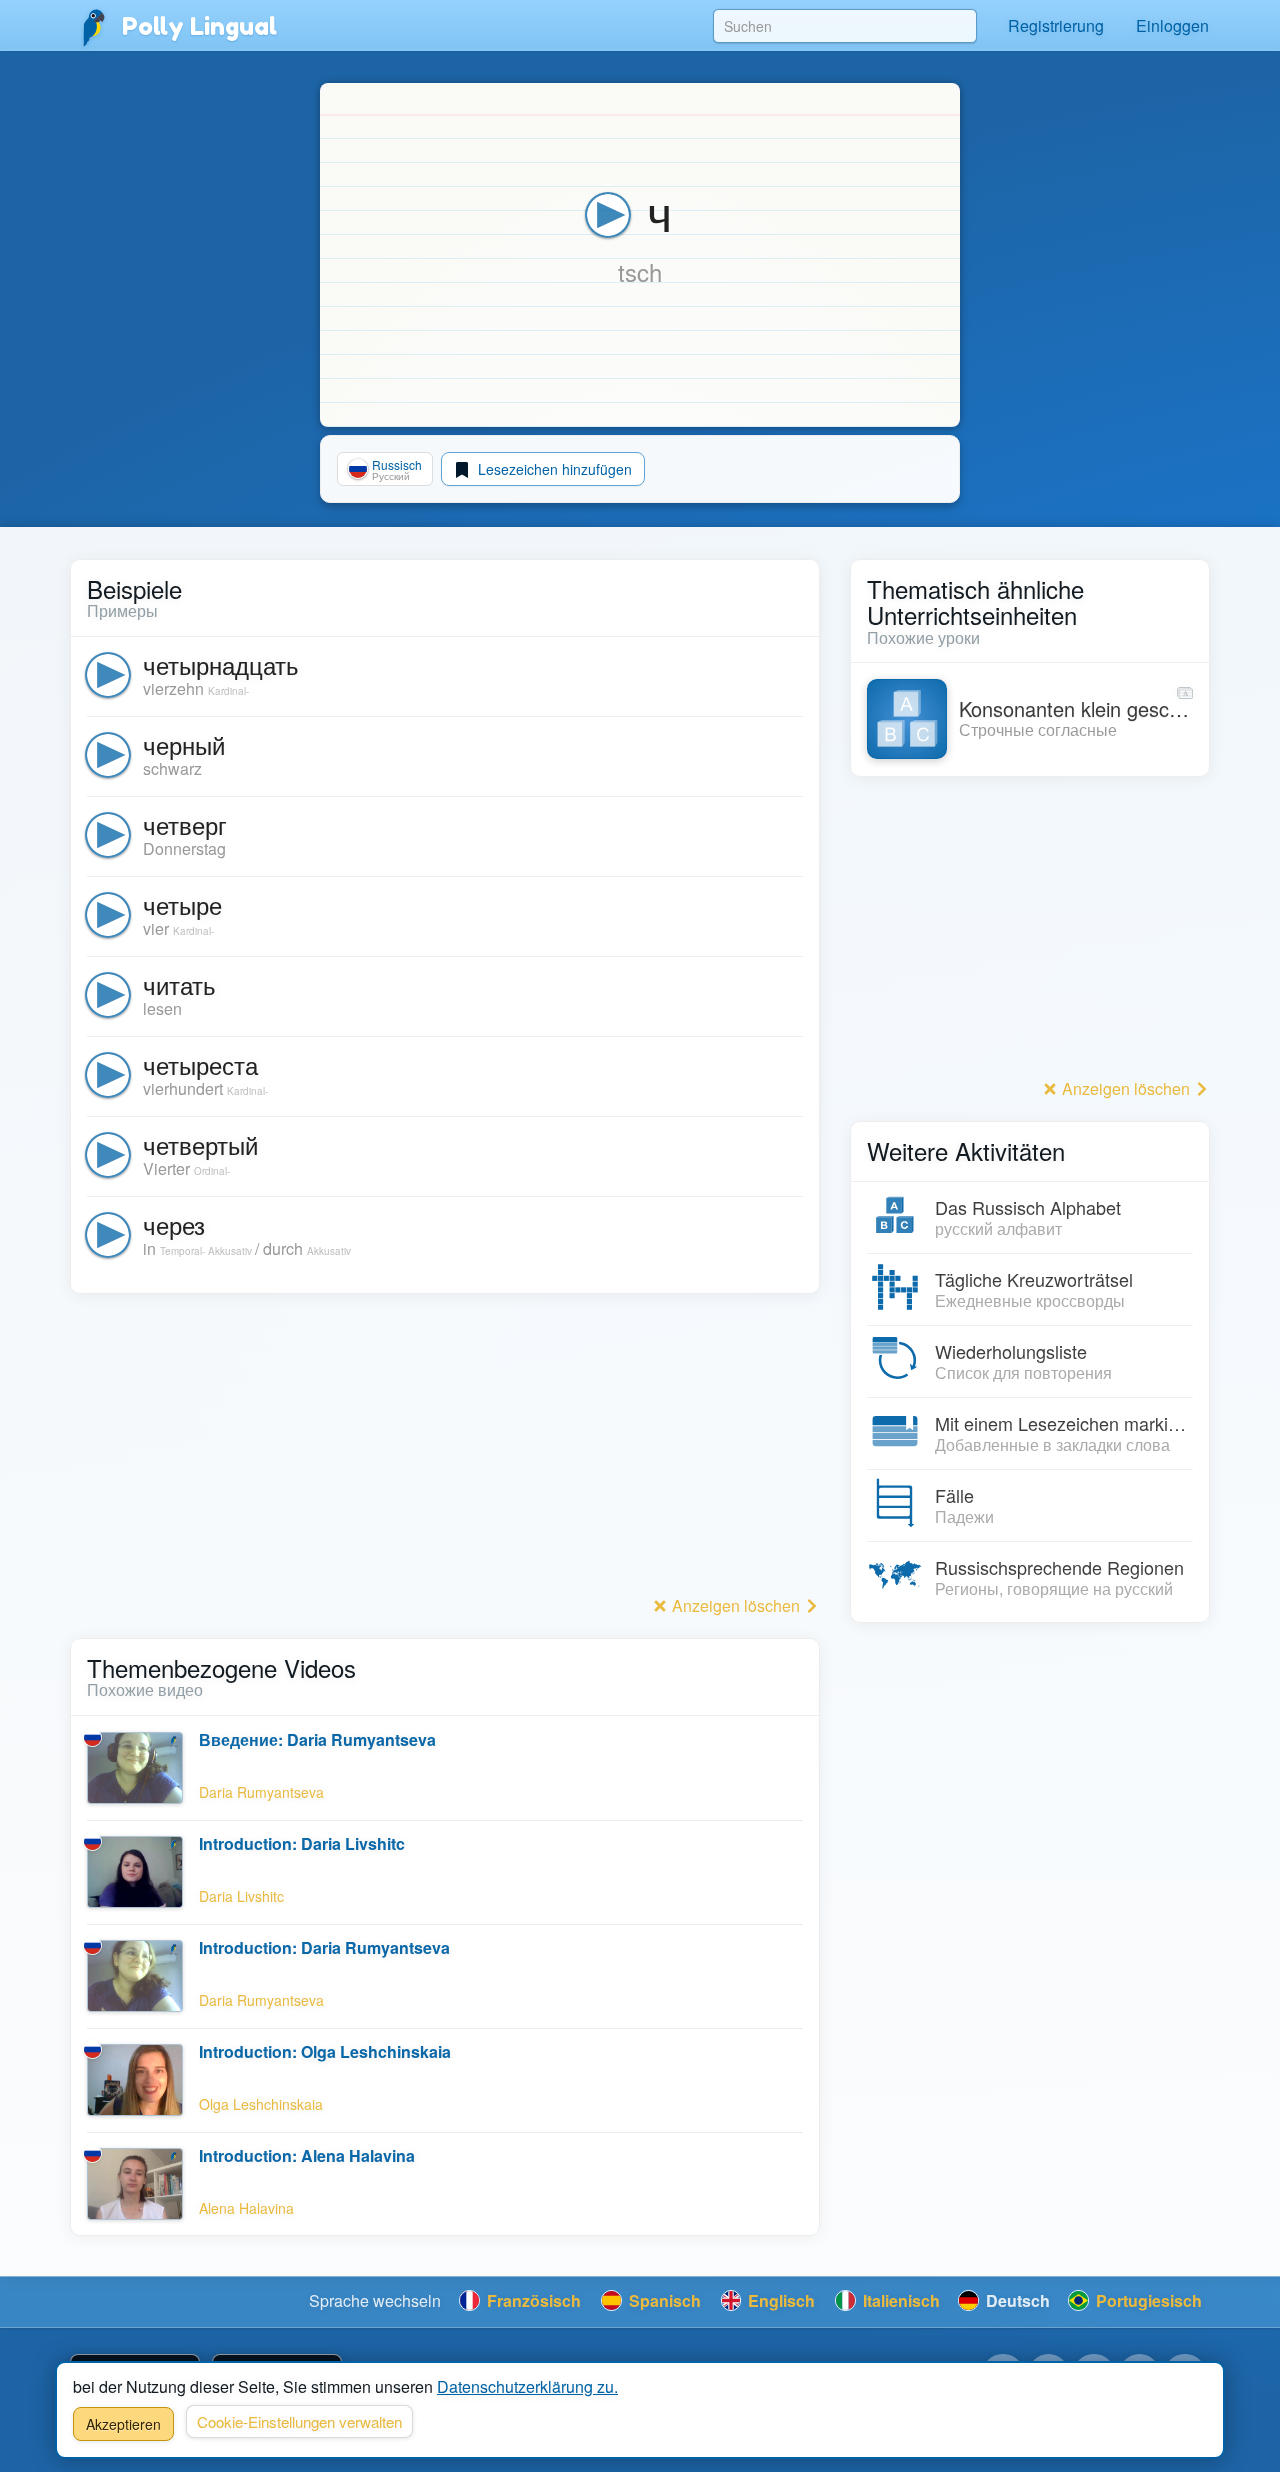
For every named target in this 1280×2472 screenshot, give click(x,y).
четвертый (200, 1144)
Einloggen (1172, 25)
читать (179, 984)
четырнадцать (221, 664)
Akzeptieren (123, 2424)
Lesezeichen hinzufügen (553, 469)
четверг (185, 824)
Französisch (532, 2300)
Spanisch (663, 2300)
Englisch (779, 2300)
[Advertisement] (445, 1450)
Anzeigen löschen (736, 1605)
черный (184, 744)
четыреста (200, 1064)
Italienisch (899, 2300)
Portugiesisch (1147, 2300)
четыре (182, 904)
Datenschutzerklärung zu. (527, 2386)
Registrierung (1056, 25)
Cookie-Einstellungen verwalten (299, 2421)
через (174, 1224)
